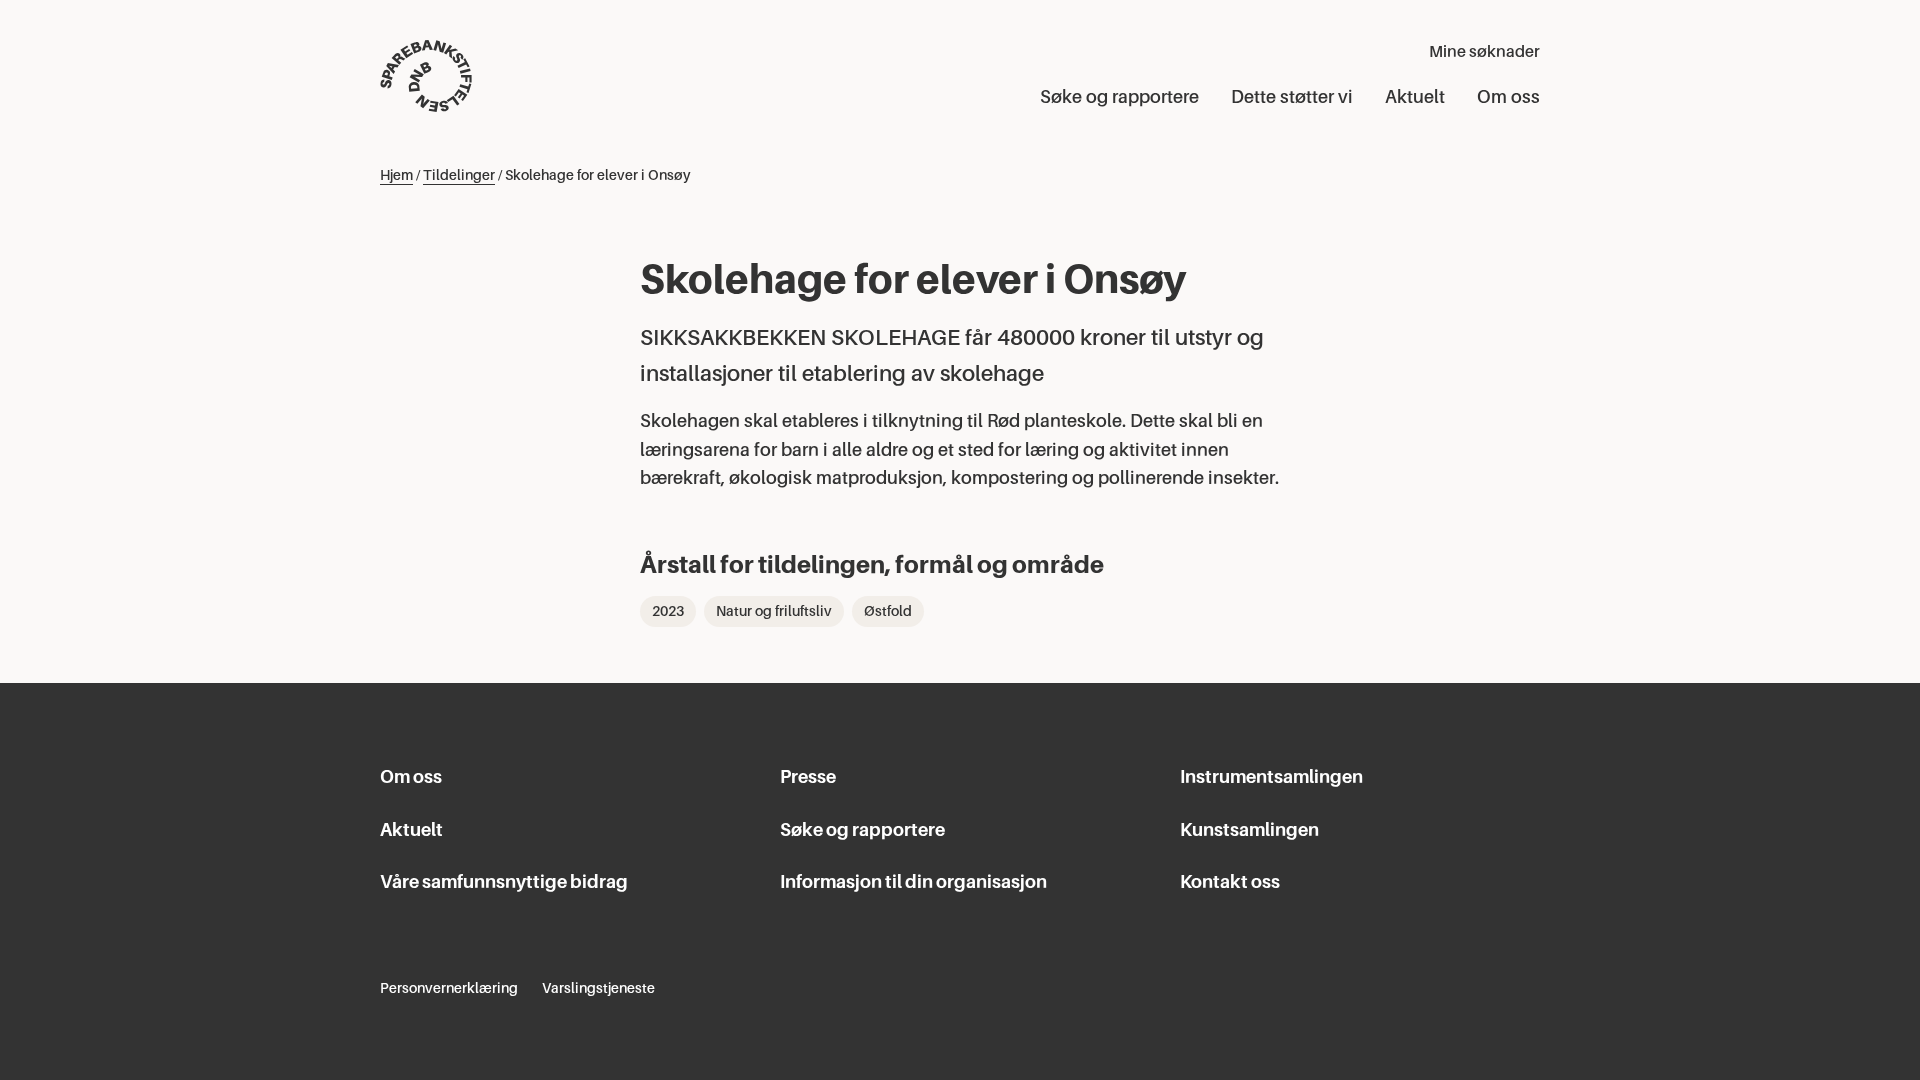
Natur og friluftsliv (774, 611)
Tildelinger (459, 175)
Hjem (396, 175)
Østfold (888, 611)
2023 (668, 611)
